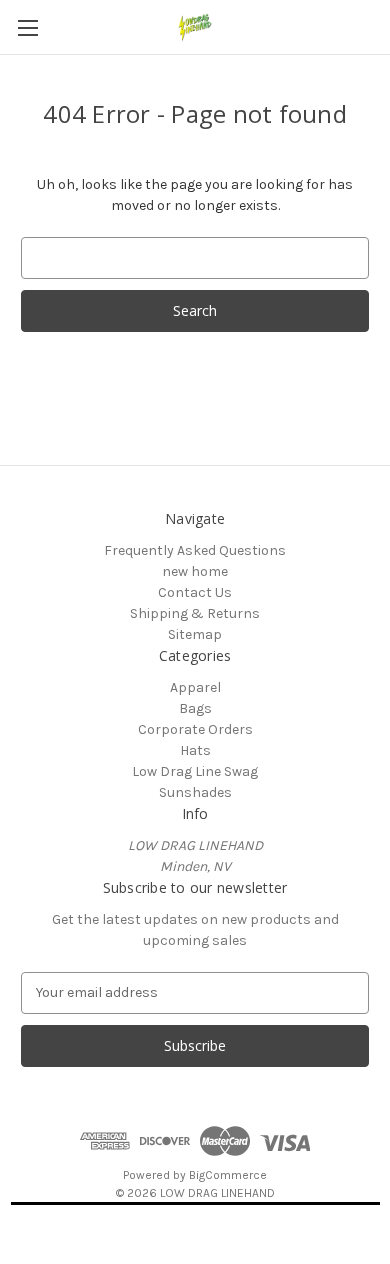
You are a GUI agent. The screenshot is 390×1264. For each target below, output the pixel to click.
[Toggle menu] (27, 27)
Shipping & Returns (195, 613)
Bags (195, 708)
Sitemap (195, 634)
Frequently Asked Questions (195, 550)
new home (195, 571)
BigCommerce (228, 1175)
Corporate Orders (195, 729)
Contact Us (195, 592)
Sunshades (195, 792)
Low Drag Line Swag (195, 771)
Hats (195, 750)
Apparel (195, 687)
